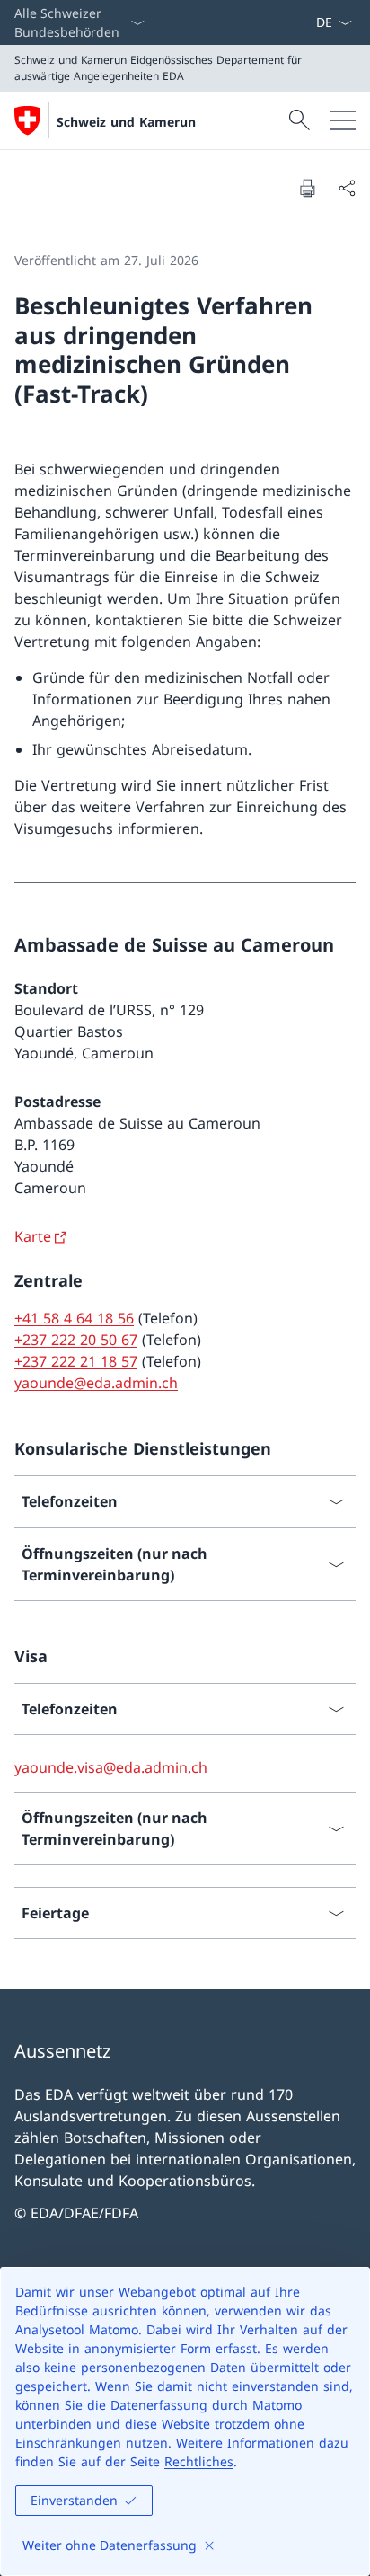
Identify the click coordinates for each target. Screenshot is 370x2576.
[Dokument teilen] (347, 188)
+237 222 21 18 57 (76, 1361)
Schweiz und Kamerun (126, 122)
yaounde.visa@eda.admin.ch (111, 1767)
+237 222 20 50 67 (76, 1340)
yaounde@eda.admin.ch (96, 1383)
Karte (33, 1236)
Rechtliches (199, 2461)
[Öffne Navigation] (343, 120)
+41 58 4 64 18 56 (74, 1318)
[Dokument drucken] (307, 188)
